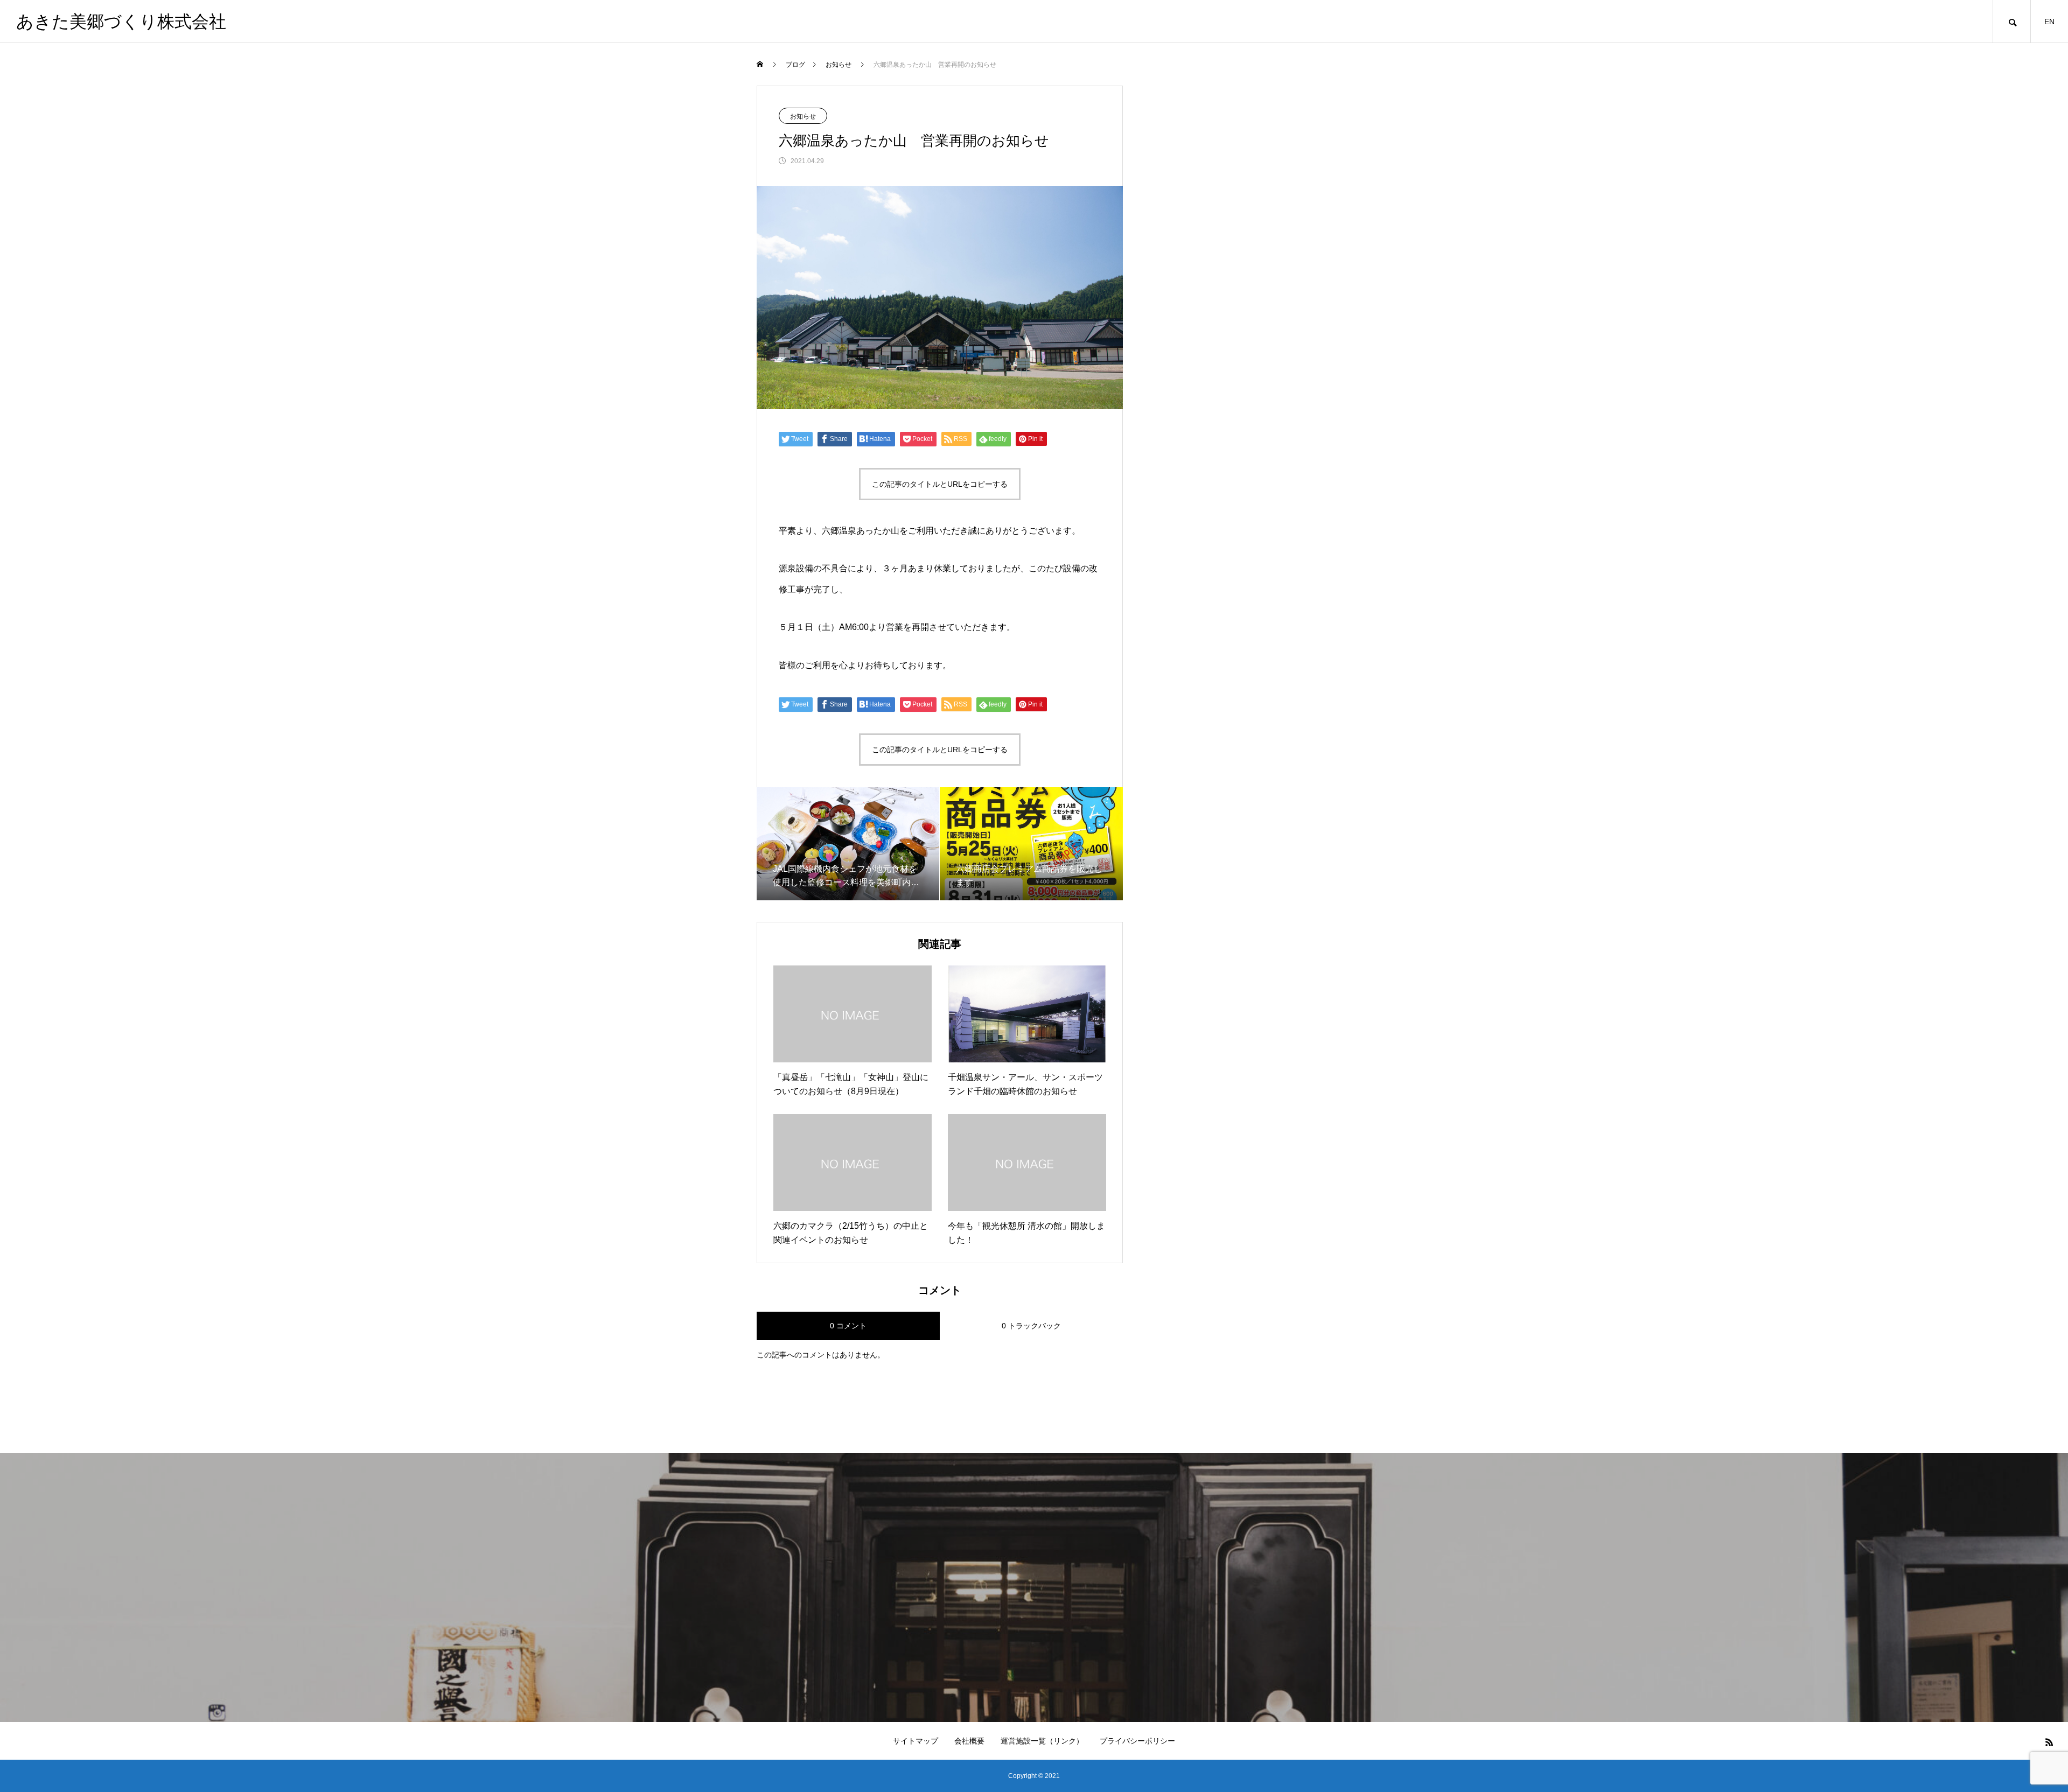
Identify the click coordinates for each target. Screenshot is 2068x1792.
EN (2049, 22)
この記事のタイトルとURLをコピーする (940, 484)
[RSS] (2049, 1742)
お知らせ (803, 116)
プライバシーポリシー (1137, 1741)
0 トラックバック (1031, 1326)
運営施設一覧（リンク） (1042, 1741)
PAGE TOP (2015, 1725)
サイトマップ (916, 1741)
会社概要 (969, 1741)
